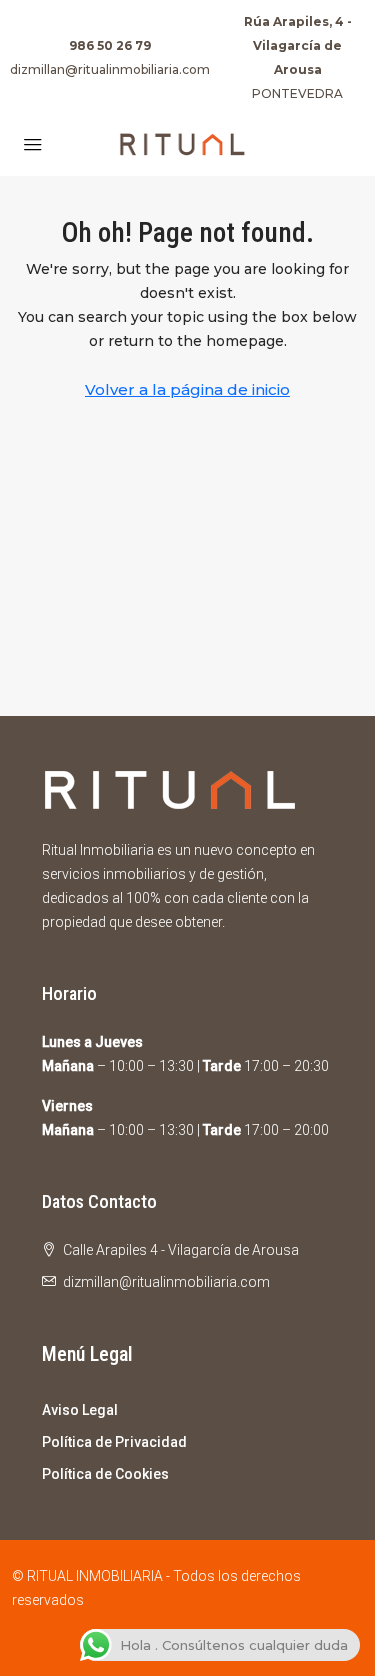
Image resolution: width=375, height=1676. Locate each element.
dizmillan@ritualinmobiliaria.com (110, 69)
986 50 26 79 (110, 45)
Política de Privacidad (114, 1442)
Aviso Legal (80, 1410)
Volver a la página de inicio (187, 389)
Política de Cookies (105, 1474)
